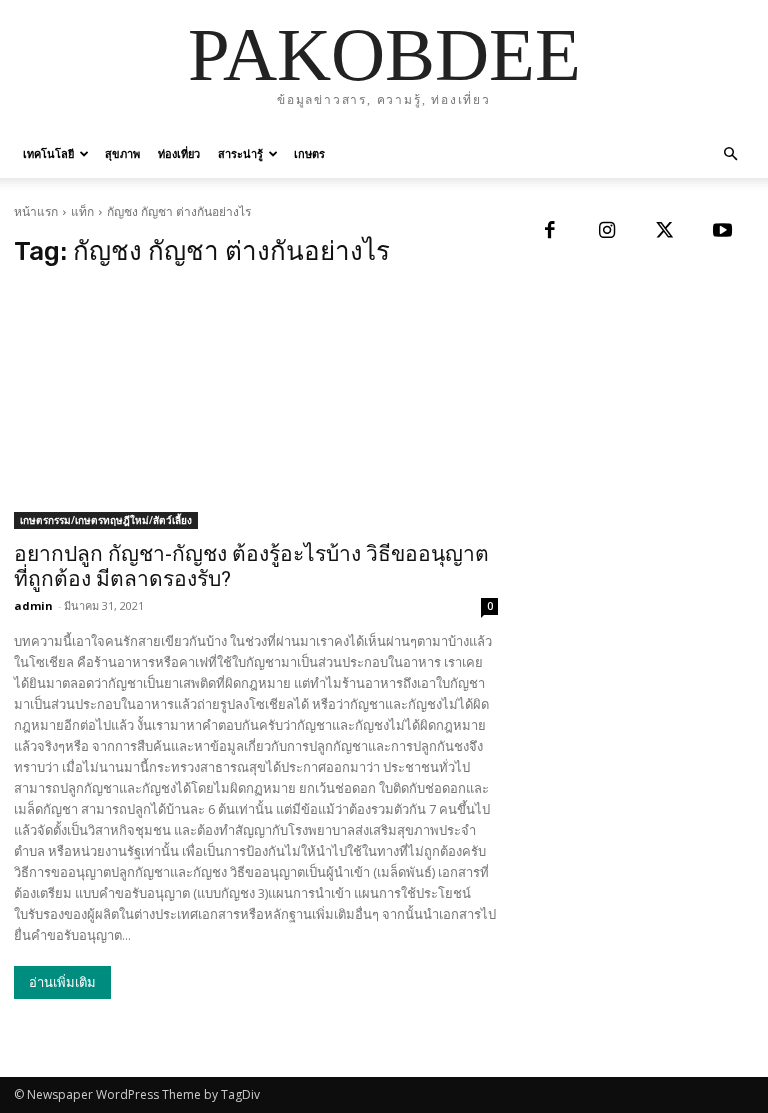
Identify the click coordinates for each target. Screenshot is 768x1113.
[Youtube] (723, 232)
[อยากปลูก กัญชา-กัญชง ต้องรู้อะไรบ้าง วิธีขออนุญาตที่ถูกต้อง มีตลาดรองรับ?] (256, 408)
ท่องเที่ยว (179, 153)
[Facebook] (550, 232)
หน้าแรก (36, 211)
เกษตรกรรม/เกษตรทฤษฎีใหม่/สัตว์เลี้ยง (106, 520)
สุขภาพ (122, 153)
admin (33, 605)
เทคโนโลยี (48, 153)
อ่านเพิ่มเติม (62, 982)
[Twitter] (665, 232)
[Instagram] (608, 232)
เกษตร (309, 153)
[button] (730, 154)
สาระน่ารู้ (240, 153)
